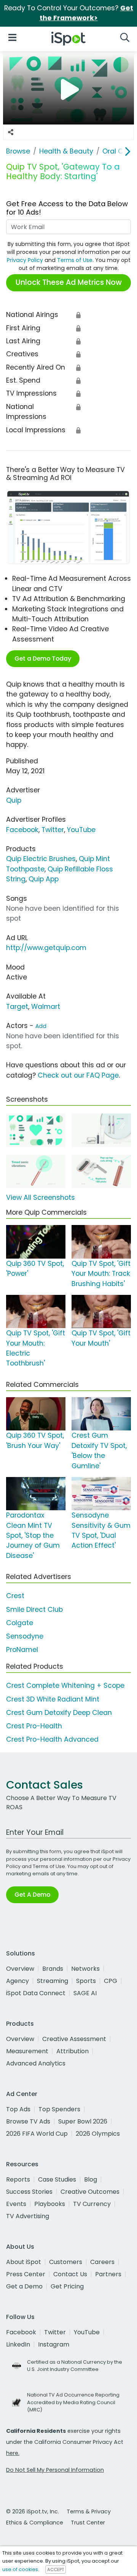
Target (17, 1007)
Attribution (72, 2051)
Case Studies (57, 2179)
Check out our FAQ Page (78, 1075)
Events (16, 2204)
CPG (111, 1981)
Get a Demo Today (43, 659)
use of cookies (20, 2569)
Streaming (53, 1981)
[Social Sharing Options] (11, 132)
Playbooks (50, 2204)
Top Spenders (59, 2109)
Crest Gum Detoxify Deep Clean (59, 1713)
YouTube (81, 830)
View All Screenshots (41, 1198)
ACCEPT (56, 2570)
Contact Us (70, 2274)
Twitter (53, 830)
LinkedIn (18, 2344)
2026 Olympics (98, 2134)
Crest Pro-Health (34, 1726)
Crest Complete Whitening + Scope (65, 1686)
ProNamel (22, 1650)
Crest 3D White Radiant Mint (53, 1699)
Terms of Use (75, 260)
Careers (102, 2262)
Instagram (54, 2344)
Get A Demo (32, 1895)
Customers (66, 2262)
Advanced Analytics (36, 2063)
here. (13, 2453)
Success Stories (29, 2192)
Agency (18, 1981)
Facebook (22, 830)
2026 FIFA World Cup (37, 2134)
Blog (91, 2179)
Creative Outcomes (90, 2192)
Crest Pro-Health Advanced (52, 1739)
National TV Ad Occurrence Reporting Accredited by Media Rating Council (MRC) (73, 2402)
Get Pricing (67, 2286)
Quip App (44, 879)
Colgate (20, 1623)
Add (41, 1026)
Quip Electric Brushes (41, 859)
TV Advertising (28, 2216)
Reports (18, 2179)
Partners (108, 2274)
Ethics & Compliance (35, 2523)
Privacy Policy (25, 260)
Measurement (27, 2051)
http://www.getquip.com (46, 948)
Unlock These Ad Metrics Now (69, 282)
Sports (86, 1981)
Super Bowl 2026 (83, 2121)
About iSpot (24, 2262)
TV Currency (92, 2204)
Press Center (26, 2274)
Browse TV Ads (28, 2121)
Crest (15, 1596)
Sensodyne (25, 1636)
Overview (20, 1969)
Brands (53, 1969)
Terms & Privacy (89, 2511)
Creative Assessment (74, 2039)
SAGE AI (85, 1993)
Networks (85, 1969)
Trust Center (88, 2523)
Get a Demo (24, 2286)
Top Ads (18, 2109)
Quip (14, 800)
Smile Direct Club (34, 1610)
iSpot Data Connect (36, 1993)
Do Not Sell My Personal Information (55, 2470)
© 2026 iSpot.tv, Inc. (33, 2511)
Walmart (46, 1007)
